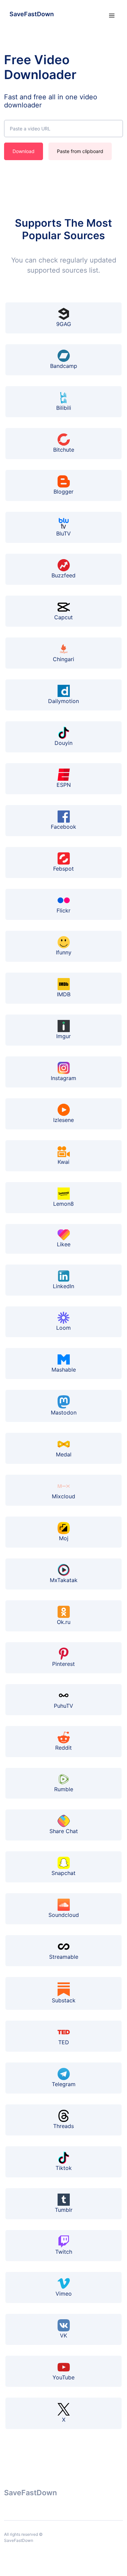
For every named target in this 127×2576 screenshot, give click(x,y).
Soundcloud (64, 1915)
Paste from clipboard (80, 151)
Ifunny (64, 952)
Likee (64, 1244)
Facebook (63, 827)
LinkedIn (63, 1286)
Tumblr (64, 2210)
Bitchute (64, 450)
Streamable (64, 1957)
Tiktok (64, 2168)
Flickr (63, 910)
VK (63, 2335)
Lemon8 (63, 1204)
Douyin (63, 743)
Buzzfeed (63, 575)
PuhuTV (63, 1706)
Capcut (63, 617)
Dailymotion (63, 701)
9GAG (64, 324)
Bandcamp (64, 366)
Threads (63, 2126)
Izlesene (63, 1120)
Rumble (64, 1789)
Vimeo (64, 2294)
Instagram (63, 1078)
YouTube (63, 2377)
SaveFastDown (32, 14)
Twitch (64, 2252)
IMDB (64, 994)
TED (64, 2042)
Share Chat (64, 1831)
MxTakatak (64, 1580)
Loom (63, 1328)
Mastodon (64, 1412)
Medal (64, 1454)
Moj (64, 1538)
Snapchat (63, 1873)
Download (24, 151)
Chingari (63, 659)
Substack (64, 2000)
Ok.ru (64, 1622)
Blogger (63, 492)
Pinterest (63, 1664)
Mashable (64, 1370)
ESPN (64, 785)
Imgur (63, 1036)
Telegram (64, 2084)
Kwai (63, 1162)
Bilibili (64, 408)
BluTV (63, 533)
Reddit (63, 1748)
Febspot (63, 869)
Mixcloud (63, 1496)
